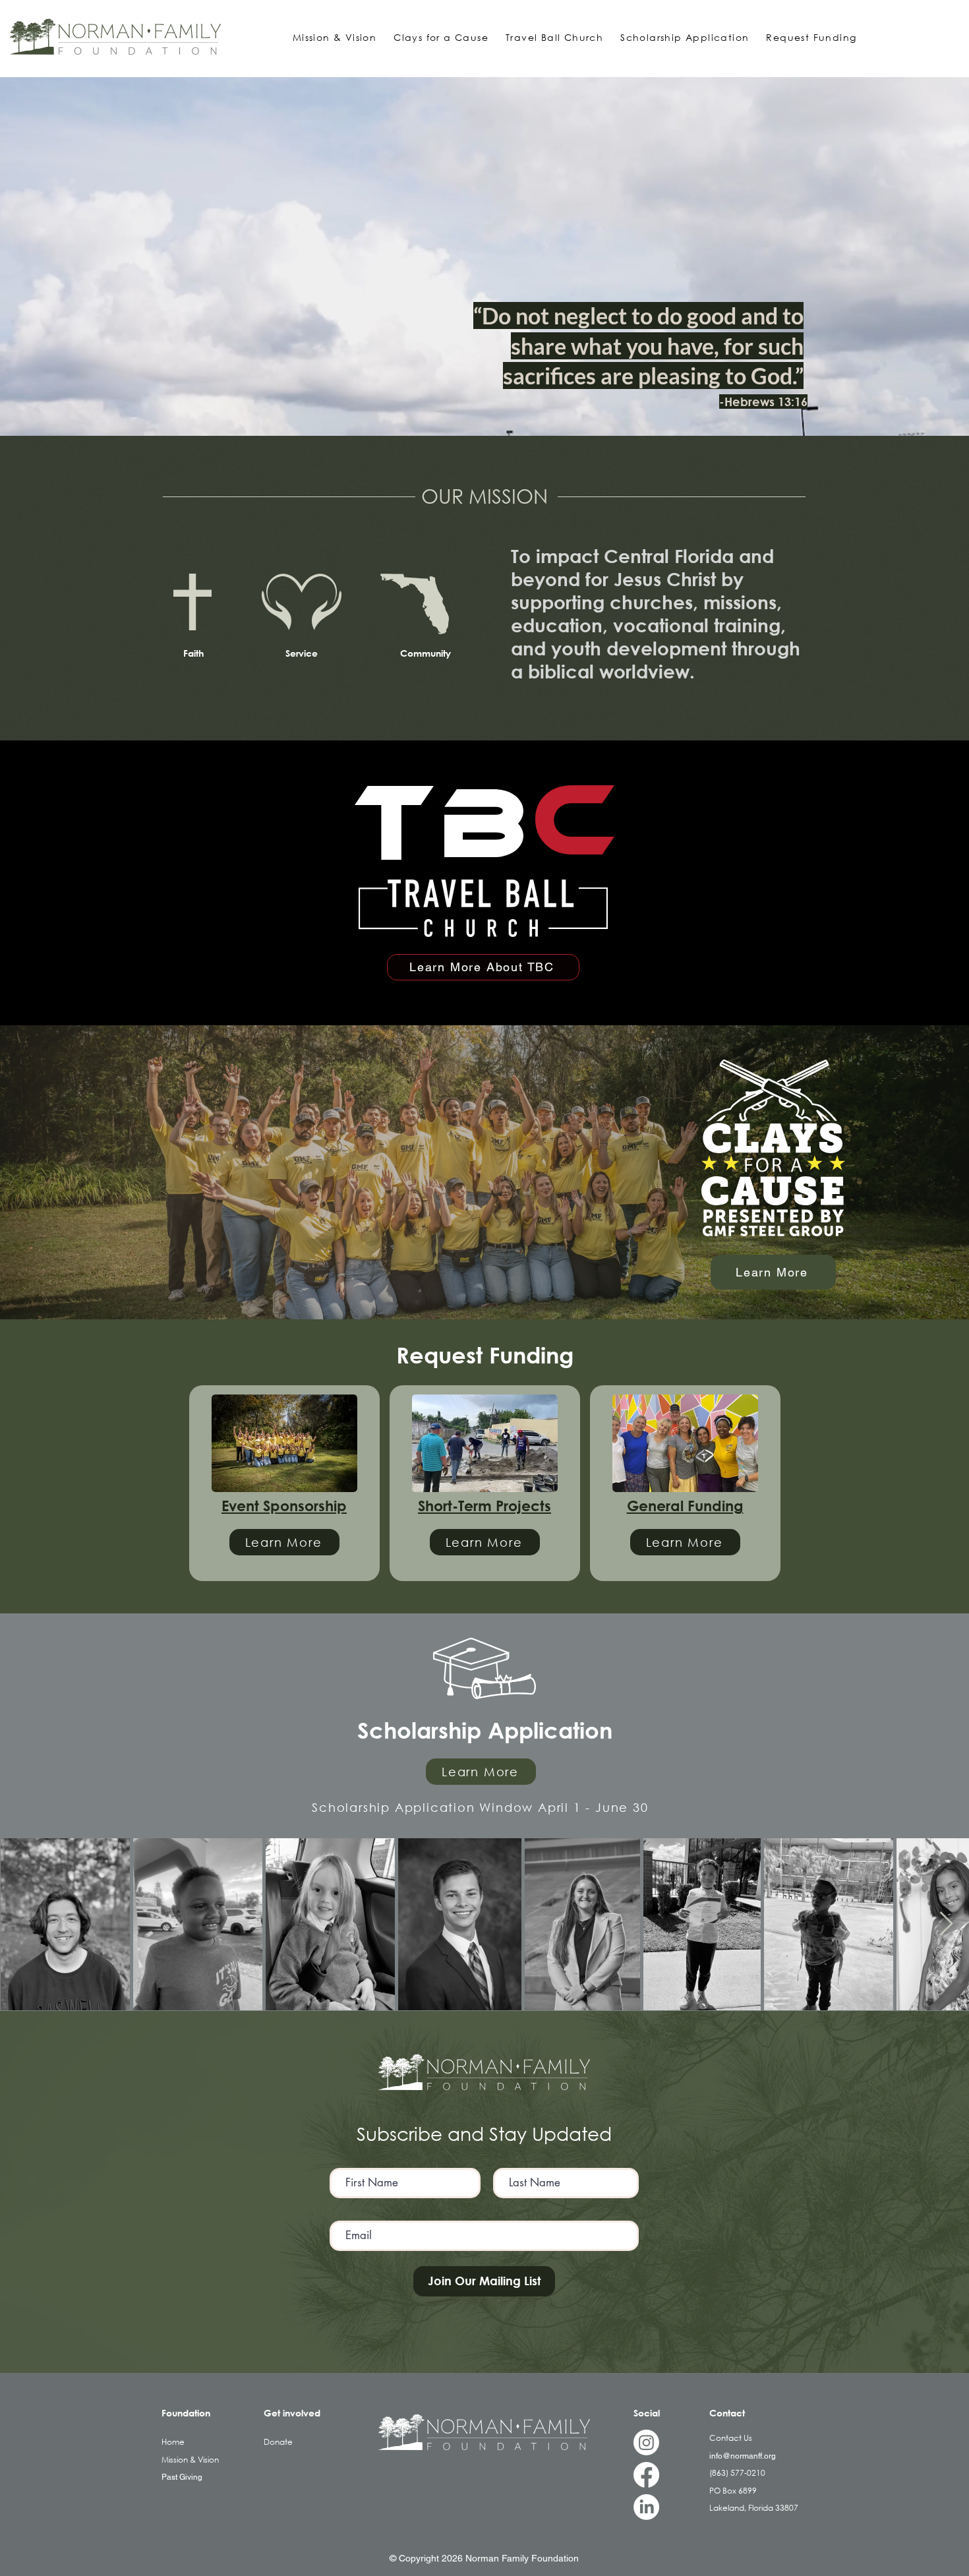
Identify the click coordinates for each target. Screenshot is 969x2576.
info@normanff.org (743, 2456)
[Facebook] (646, 2475)
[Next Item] (946, 1924)
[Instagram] (646, 2442)
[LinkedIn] (646, 2507)
